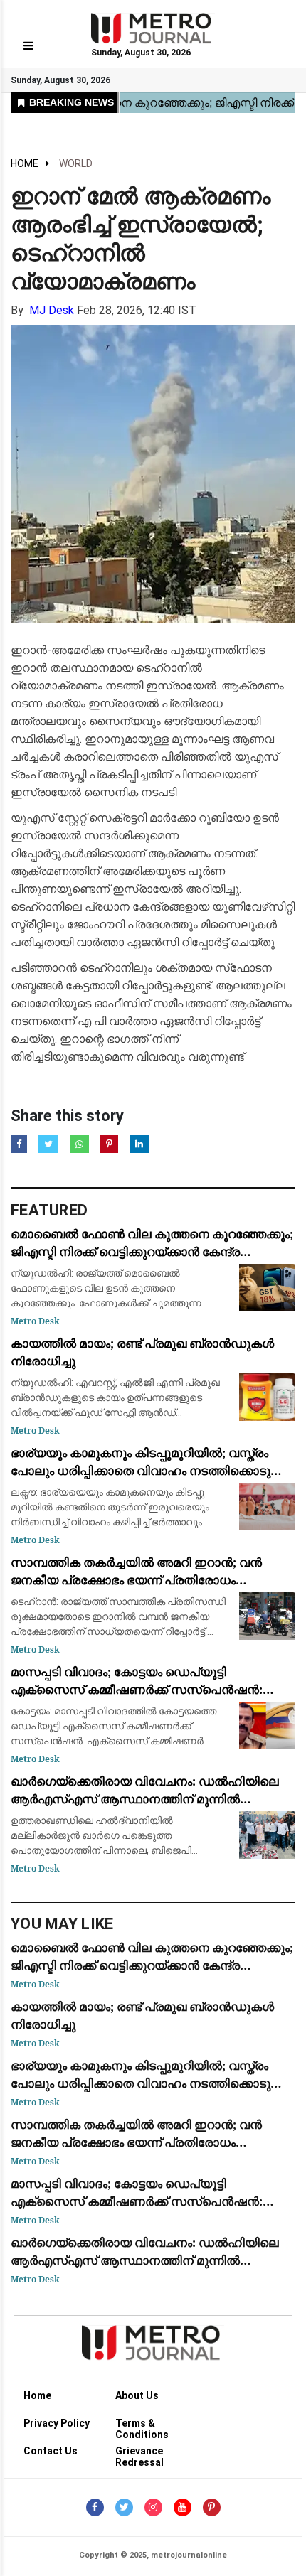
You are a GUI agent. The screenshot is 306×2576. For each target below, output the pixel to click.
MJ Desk (52, 310)
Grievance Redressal (139, 2453)
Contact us (51, 2451)
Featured (49, 1210)
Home (25, 163)
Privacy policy (57, 2423)
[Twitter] (124, 2507)
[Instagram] (153, 2507)
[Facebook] (95, 2507)
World (76, 163)
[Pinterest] (212, 2507)
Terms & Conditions (142, 2426)
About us (137, 2395)
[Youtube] (183, 2507)
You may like (62, 1924)
